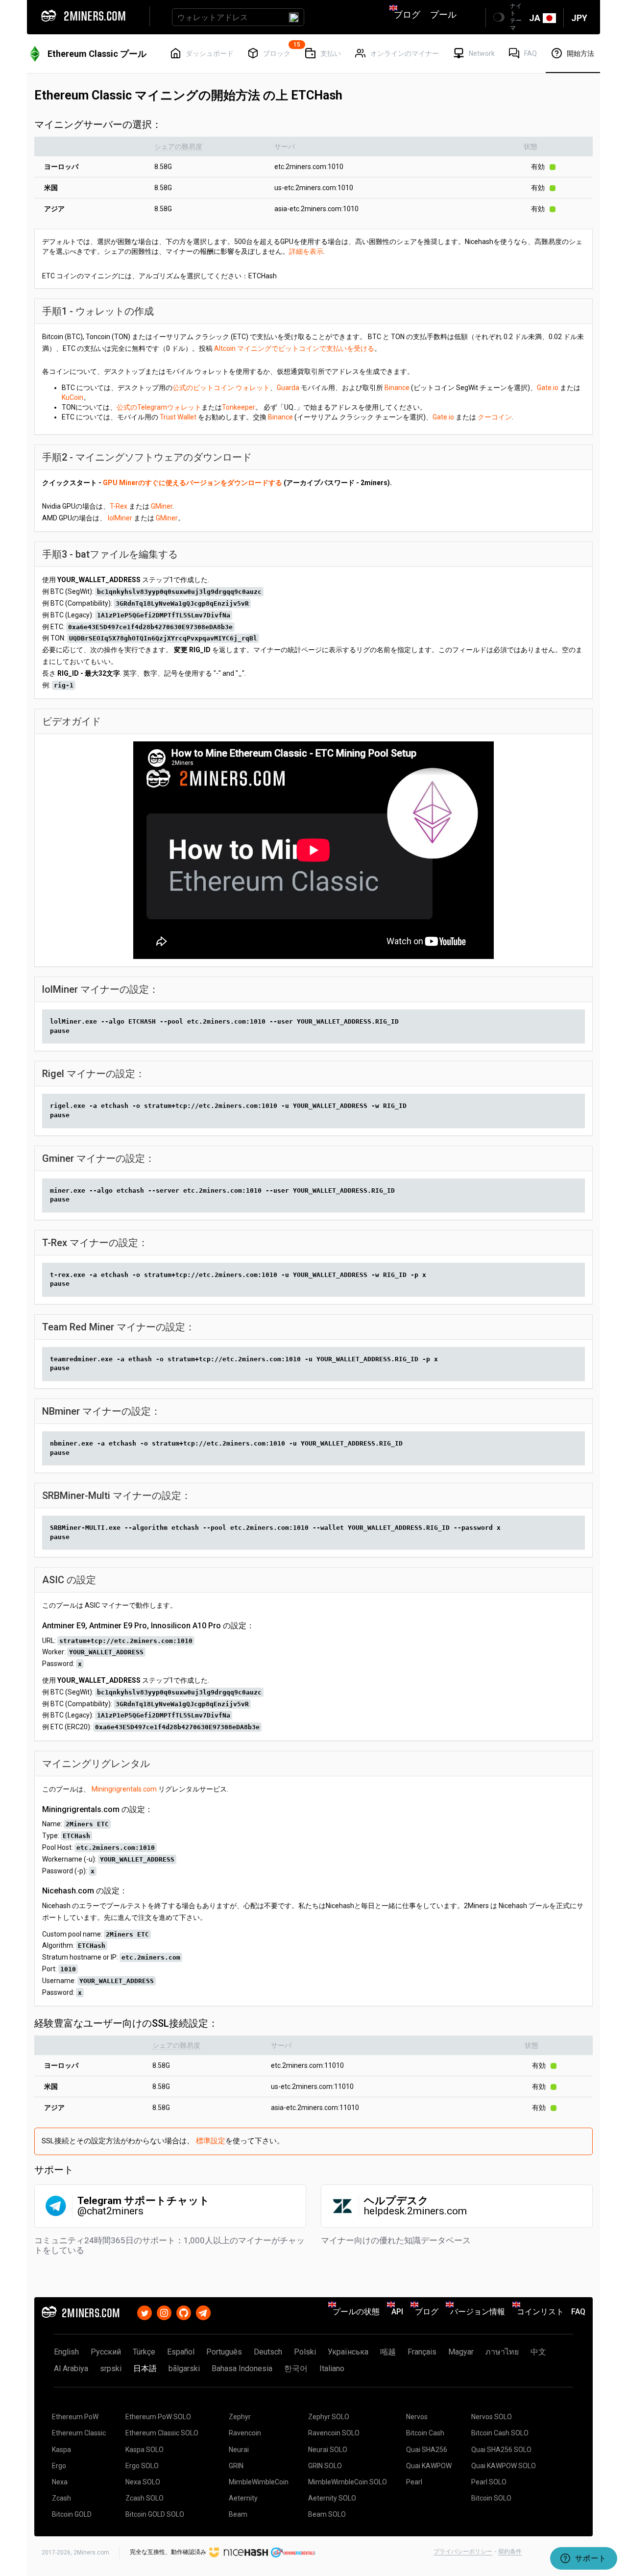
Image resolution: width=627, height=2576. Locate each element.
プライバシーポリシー (463, 2551)
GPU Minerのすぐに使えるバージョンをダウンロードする (193, 483)
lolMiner (120, 518)
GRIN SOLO (325, 2466)
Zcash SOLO (145, 2498)
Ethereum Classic (79, 2433)
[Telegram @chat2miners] (203, 2312)
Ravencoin (245, 2433)
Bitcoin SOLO (491, 2498)
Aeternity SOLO (332, 2498)
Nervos (417, 2417)
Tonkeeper (239, 407)
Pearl (414, 2482)
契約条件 (510, 2551)
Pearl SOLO (489, 2482)
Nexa (60, 2482)
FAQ (578, 2312)
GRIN (236, 2466)
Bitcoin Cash (425, 2433)
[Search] (294, 17)
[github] (184, 2312)
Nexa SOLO (143, 2482)
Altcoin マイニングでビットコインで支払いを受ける (294, 348)
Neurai (239, 2450)
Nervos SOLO (492, 2417)
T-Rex (119, 506)
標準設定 (211, 2141)
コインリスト (540, 2312)
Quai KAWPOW (429, 2466)
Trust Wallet (178, 417)
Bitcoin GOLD (72, 2514)
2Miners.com (91, 2552)
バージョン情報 (478, 2312)
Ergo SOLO (142, 2466)
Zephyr (240, 2417)
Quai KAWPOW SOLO (504, 2466)
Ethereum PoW (75, 2417)
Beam (238, 2514)
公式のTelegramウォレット (159, 407)
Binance (397, 388)
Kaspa (61, 2450)
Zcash (61, 2498)
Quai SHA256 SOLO (501, 2450)
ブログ (407, 14)
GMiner (162, 506)
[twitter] (145, 2312)
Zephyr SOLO (329, 2417)
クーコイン (495, 417)
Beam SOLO (327, 2514)
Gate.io (548, 388)
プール (443, 14)
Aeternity (243, 2498)
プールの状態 (356, 2312)
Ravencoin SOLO (334, 2433)
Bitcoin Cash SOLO (500, 2433)
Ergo (59, 2466)
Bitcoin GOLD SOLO (155, 2514)
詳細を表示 (306, 251)
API (397, 2312)
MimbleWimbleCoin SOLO (348, 2482)
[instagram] (164, 2312)
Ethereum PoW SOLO (158, 2417)
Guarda (288, 388)
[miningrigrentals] (293, 2552)
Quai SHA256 (427, 2450)
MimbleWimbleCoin (259, 2482)
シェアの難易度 (178, 147)
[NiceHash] (239, 2552)
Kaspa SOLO (145, 2450)
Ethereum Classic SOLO (162, 2433)
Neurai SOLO (328, 2450)
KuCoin (72, 397)
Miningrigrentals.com (124, 1789)
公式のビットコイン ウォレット (221, 388)
